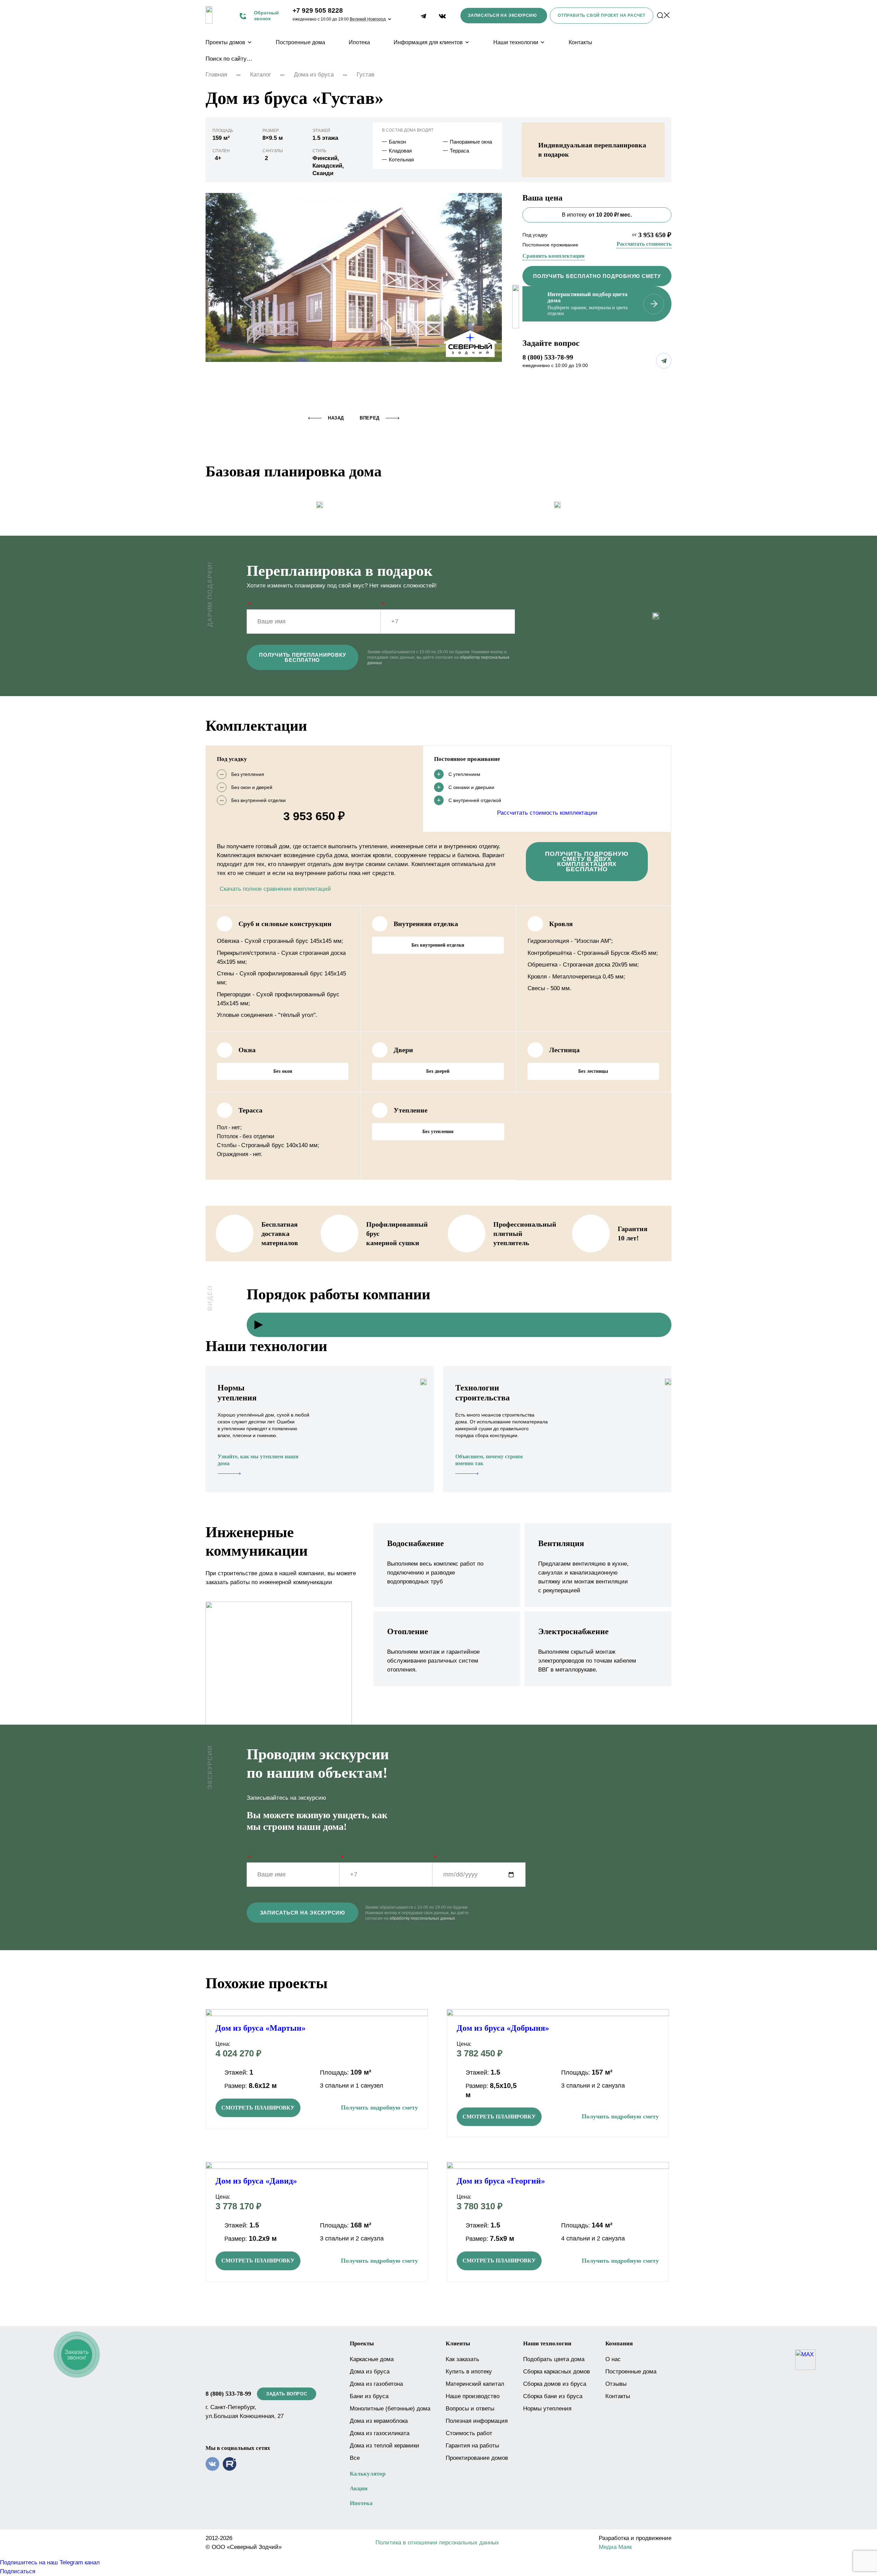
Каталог (261, 75)
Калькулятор (368, 2474)
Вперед (370, 418)
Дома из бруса (314, 75)
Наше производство (473, 2396)
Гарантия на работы (472, 2446)
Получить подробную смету (379, 2107)
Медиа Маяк (615, 2547)
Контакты (580, 42)
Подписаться (18, 2571)
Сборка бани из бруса (553, 2396)
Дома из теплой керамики (385, 2446)
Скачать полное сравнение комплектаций (275, 889)
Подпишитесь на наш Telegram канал (50, 2562)
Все (355, 2458)
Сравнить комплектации (553, 256)
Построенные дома (300, 42)
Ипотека (359, 42)
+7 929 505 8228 (318, 10)
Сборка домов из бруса (555, 2384)
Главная (216, 75)
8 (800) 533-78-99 (548, 357)
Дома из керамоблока (379, 2421)
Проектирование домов (477, 2458)
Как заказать (462, 2359)
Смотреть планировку (258, 2108)
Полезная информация (477, 2421)
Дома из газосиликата (380, 2433)
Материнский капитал (475, 2384)
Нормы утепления (547, 2409)
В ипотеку (597, 215)
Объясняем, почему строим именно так (489, 1460)
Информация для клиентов (428, 42)
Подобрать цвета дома (554, 2359)
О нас (613, 2359)
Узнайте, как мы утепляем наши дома (258, 1460)
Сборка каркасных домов (557, 2372)
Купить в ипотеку (469, 2372)
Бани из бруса (369, 2396)
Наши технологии (516, 42)
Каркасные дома (372, 2359)
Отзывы (616, 2384)
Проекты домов (225, 42)
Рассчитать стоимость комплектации (547, 813)
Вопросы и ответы (470, 2409)
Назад (336, 418)
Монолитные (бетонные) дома (390, 2409)
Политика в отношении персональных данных (437, 2543)
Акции (359, 2488)
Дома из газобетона (376, 2384)
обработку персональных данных (422, 1918)
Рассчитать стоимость (644, 244)
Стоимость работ (469, 2433)
